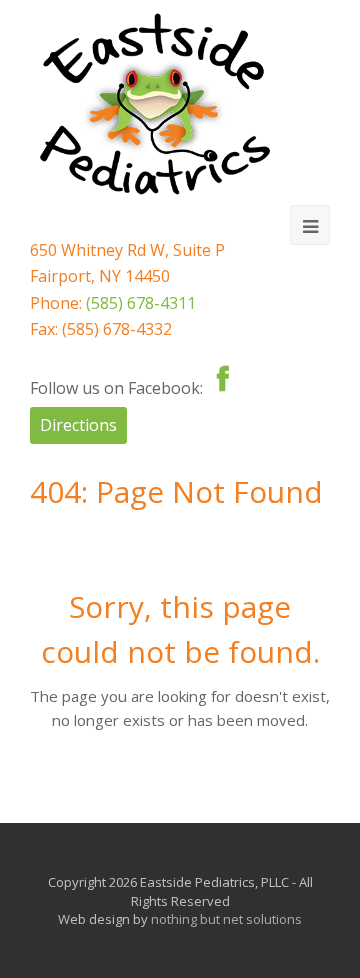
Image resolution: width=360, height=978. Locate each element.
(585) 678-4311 (141, 303)
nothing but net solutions (226, 919)
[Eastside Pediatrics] (155, 104)
